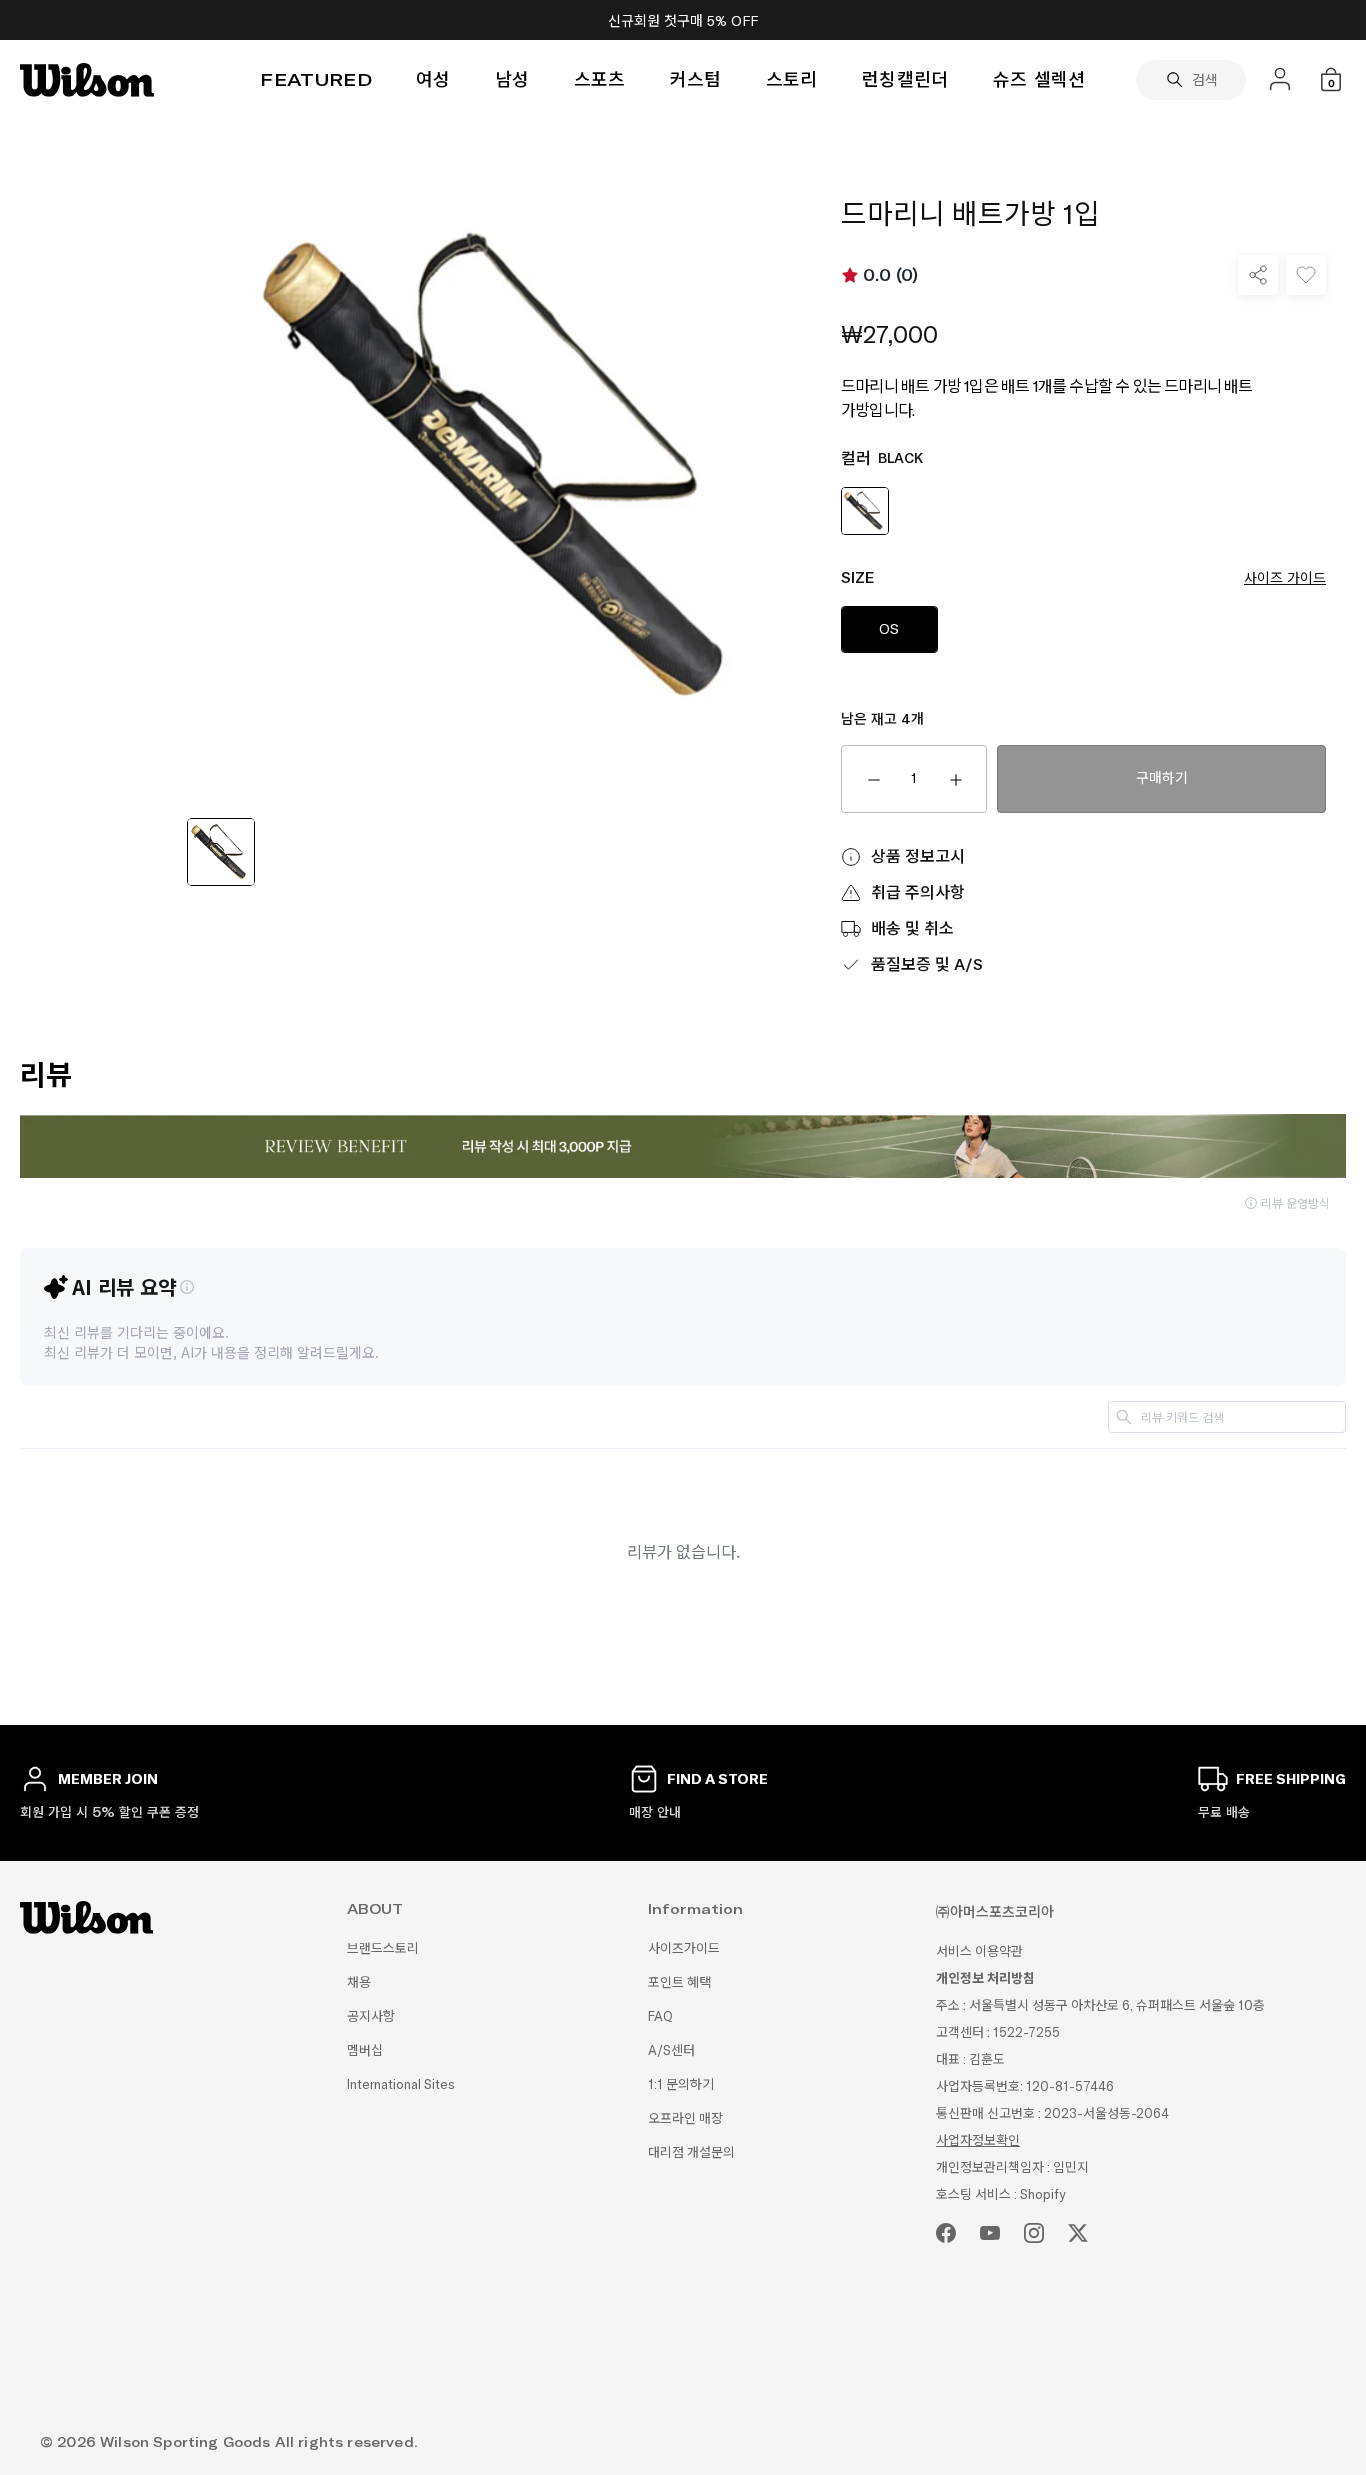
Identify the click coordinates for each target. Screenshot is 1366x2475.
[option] (221, 855)
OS (889, 629)
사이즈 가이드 (1285, 578)
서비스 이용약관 (979, 1951)
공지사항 (371, 2016)
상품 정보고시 (918, 856)
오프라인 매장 (685, 2118)
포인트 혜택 (679, 1982)
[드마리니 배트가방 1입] (221, 852)
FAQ (660, 2016)
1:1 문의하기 (681, 2084)
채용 (359, 1982)
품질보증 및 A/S (927, 964)
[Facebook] (946, 2233)
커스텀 (696, 79)
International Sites (401, 2084)
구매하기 (1162, 778)
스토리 (792, 79)
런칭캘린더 (905, 79)
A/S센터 (671, 2050)
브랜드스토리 (383, 1948)
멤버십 (365, 2050)
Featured (316, 79)
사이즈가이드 (684, 1948)
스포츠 (600, 79)
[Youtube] (990, 2233)
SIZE (1083, 577)
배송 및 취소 (912, 928)
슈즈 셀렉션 (1039, 79)
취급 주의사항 (918, 892)
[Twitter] (1078, 2233)
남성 (512, 79)
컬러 (882, 458)
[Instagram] (1034, 2233)
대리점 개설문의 (691, 2152)
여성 (433, 79)
